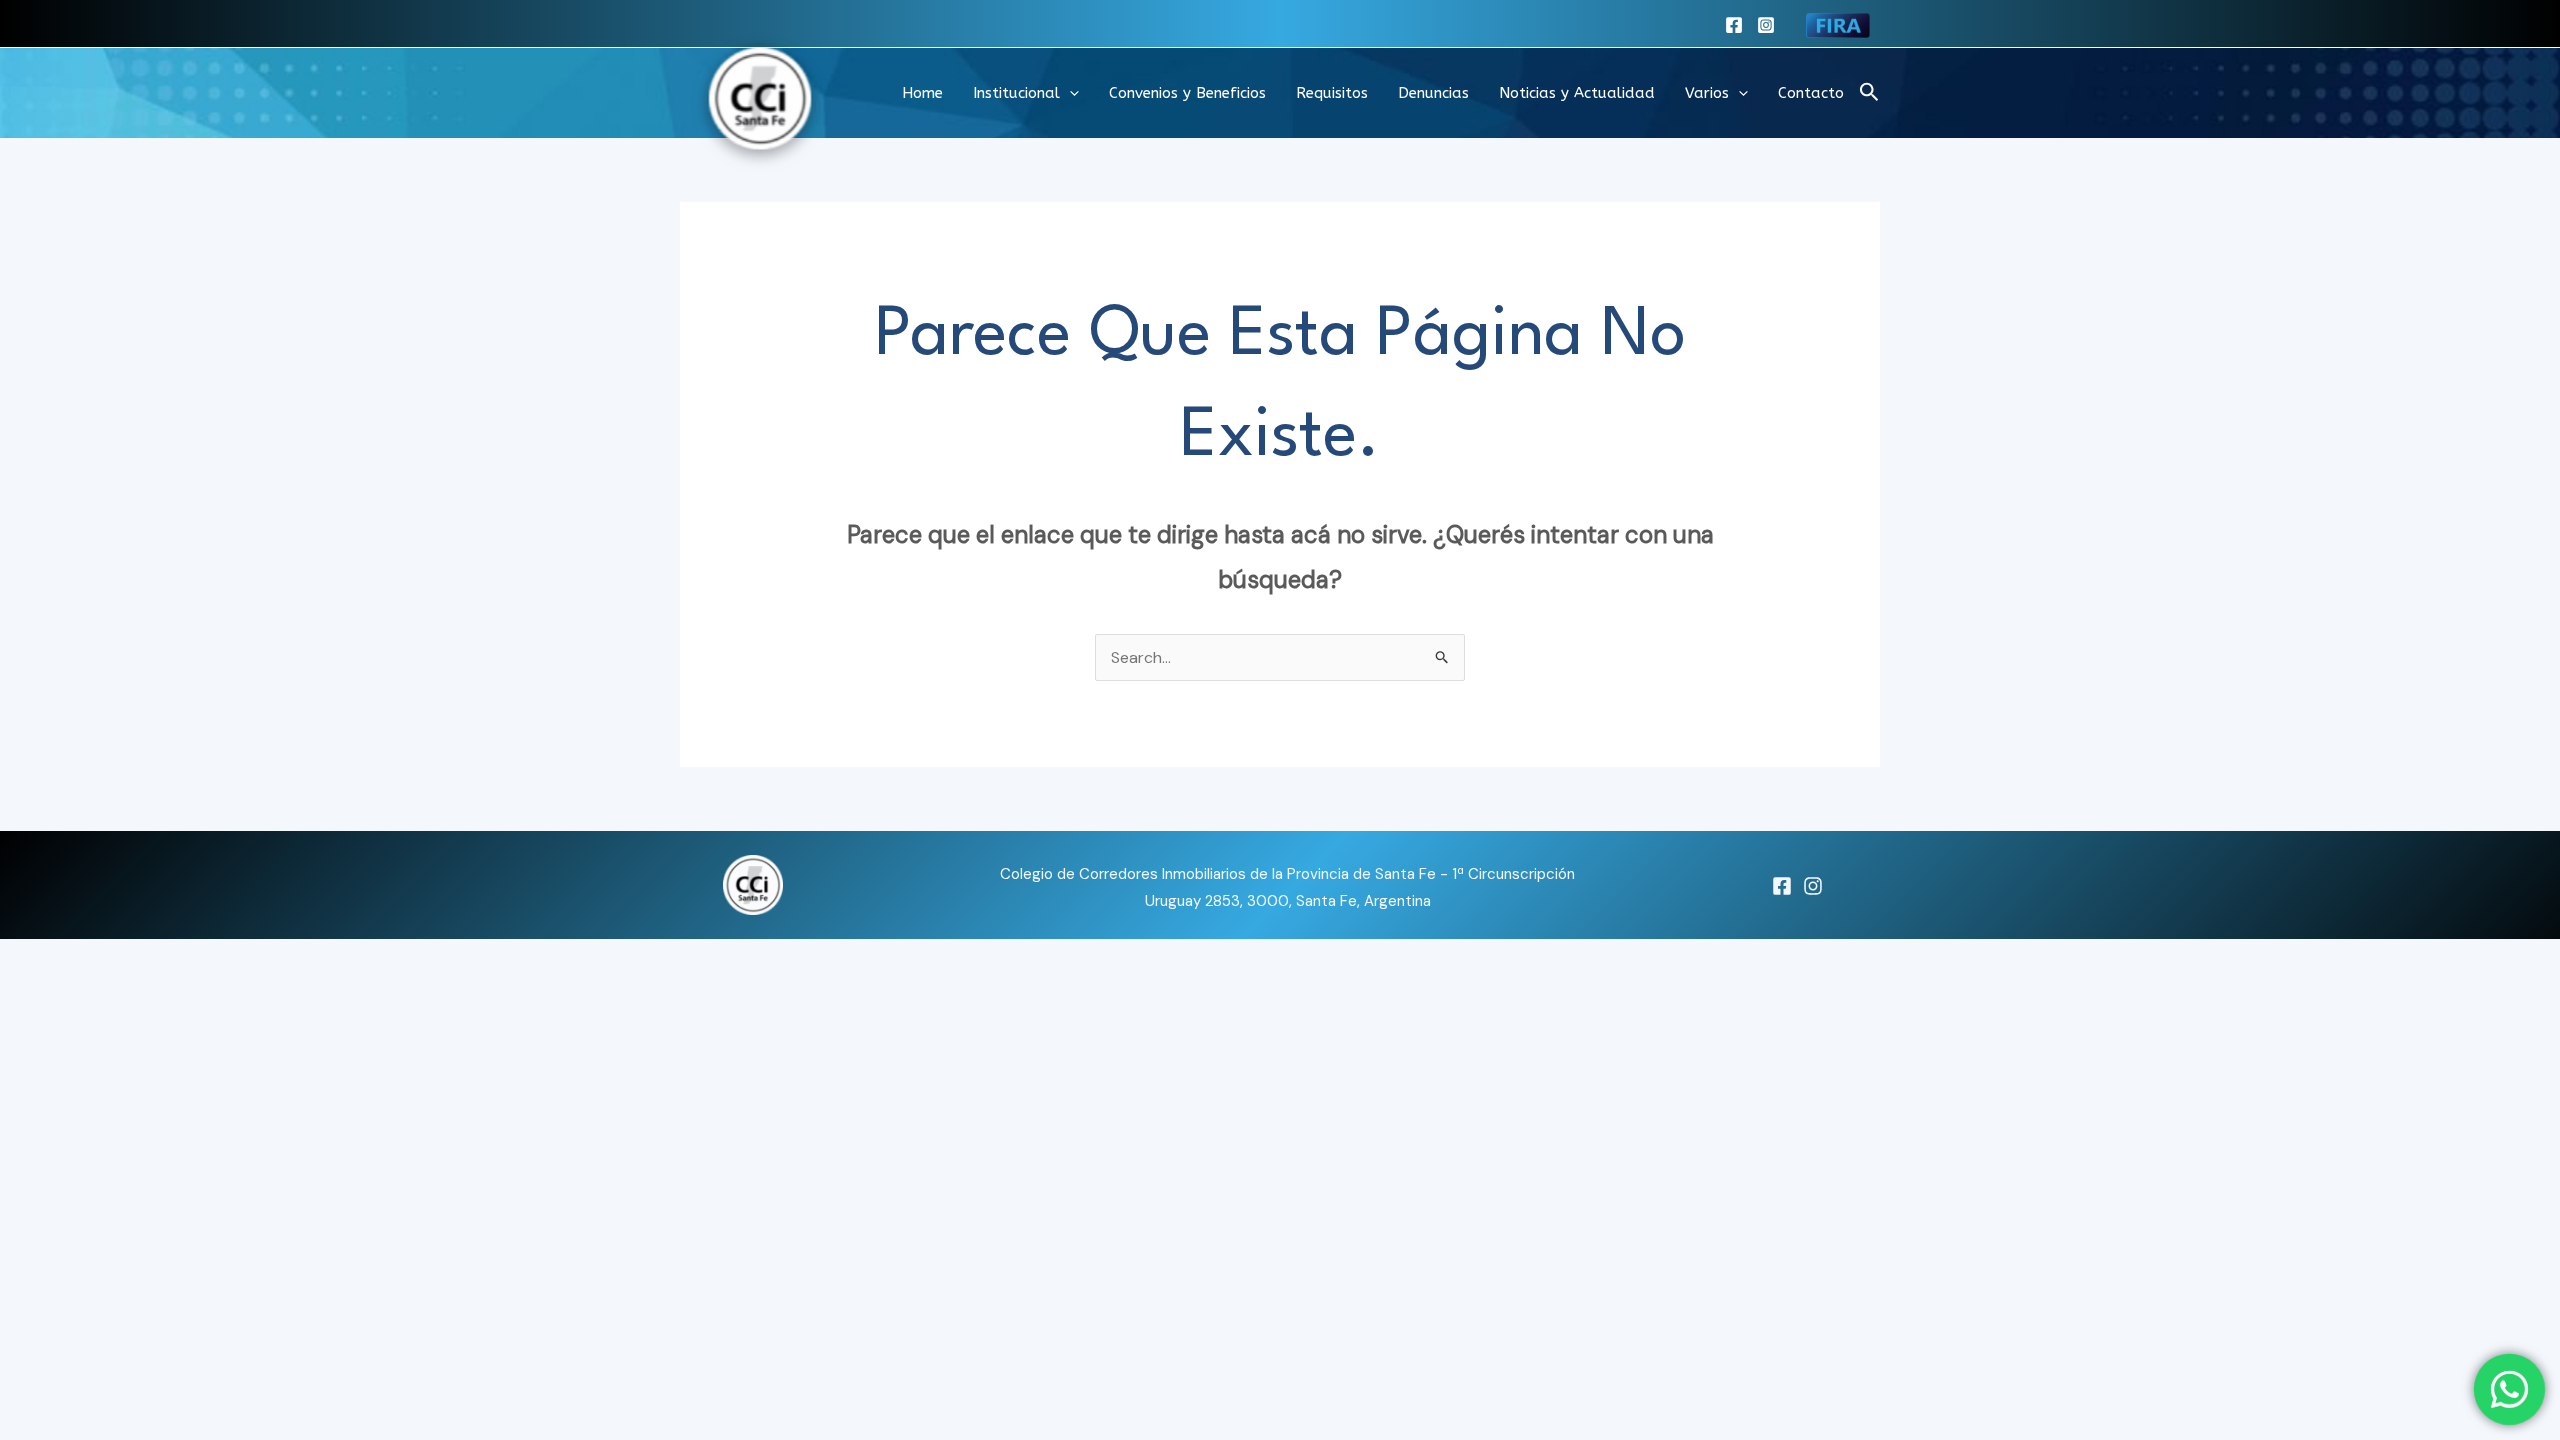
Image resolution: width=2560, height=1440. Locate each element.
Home (922, 93)
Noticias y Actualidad (1577, 93)
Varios (1707, 93)
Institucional (1016, 93)
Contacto (1811, 93)
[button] (1069, 93)
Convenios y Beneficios (1187, 93)
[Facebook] (1734, 25)
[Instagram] (1766, 25)
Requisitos (1332, 93)
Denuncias (1433, 93)
